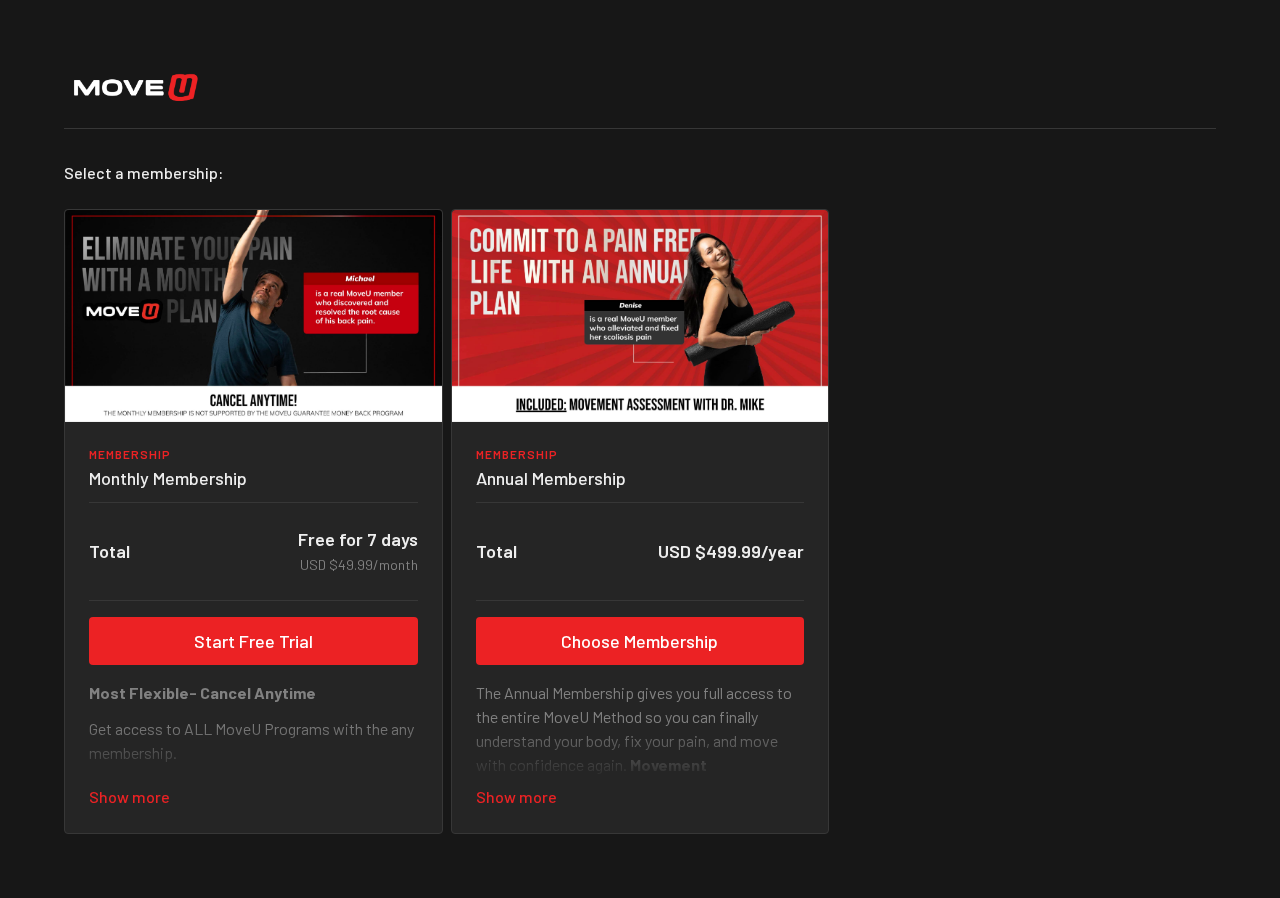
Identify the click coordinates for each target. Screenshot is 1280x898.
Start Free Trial (253, 641)
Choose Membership (639, 641)
